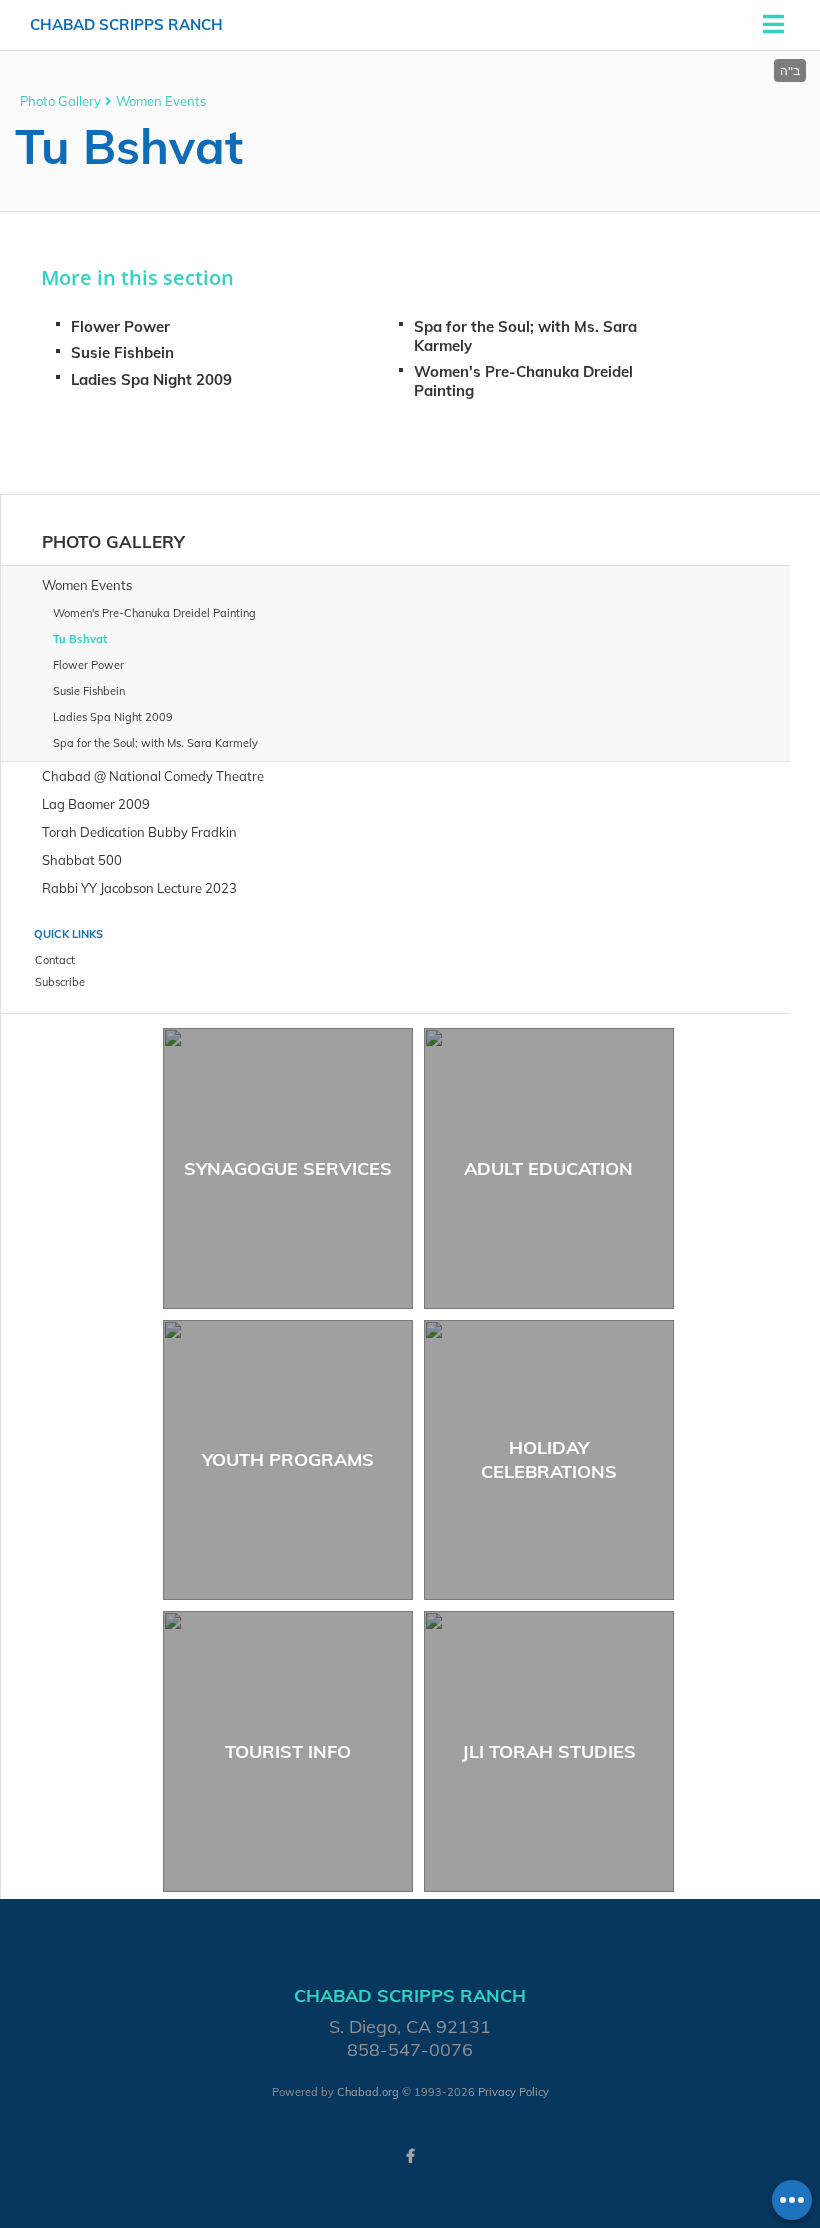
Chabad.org (368, 2092)
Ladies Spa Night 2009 (151, 379)
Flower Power (120, 326)
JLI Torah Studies (549, 1751)
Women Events (161, 101)
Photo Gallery (60, 101)
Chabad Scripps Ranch (126, 24)
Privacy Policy (513, 2092)
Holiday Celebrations (549, 1459)
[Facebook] (410, 2156)
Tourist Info (288, 1751)
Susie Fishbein (122, 352)
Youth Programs (288, 1459)
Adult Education (548, 1168)
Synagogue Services (288, 1168)
